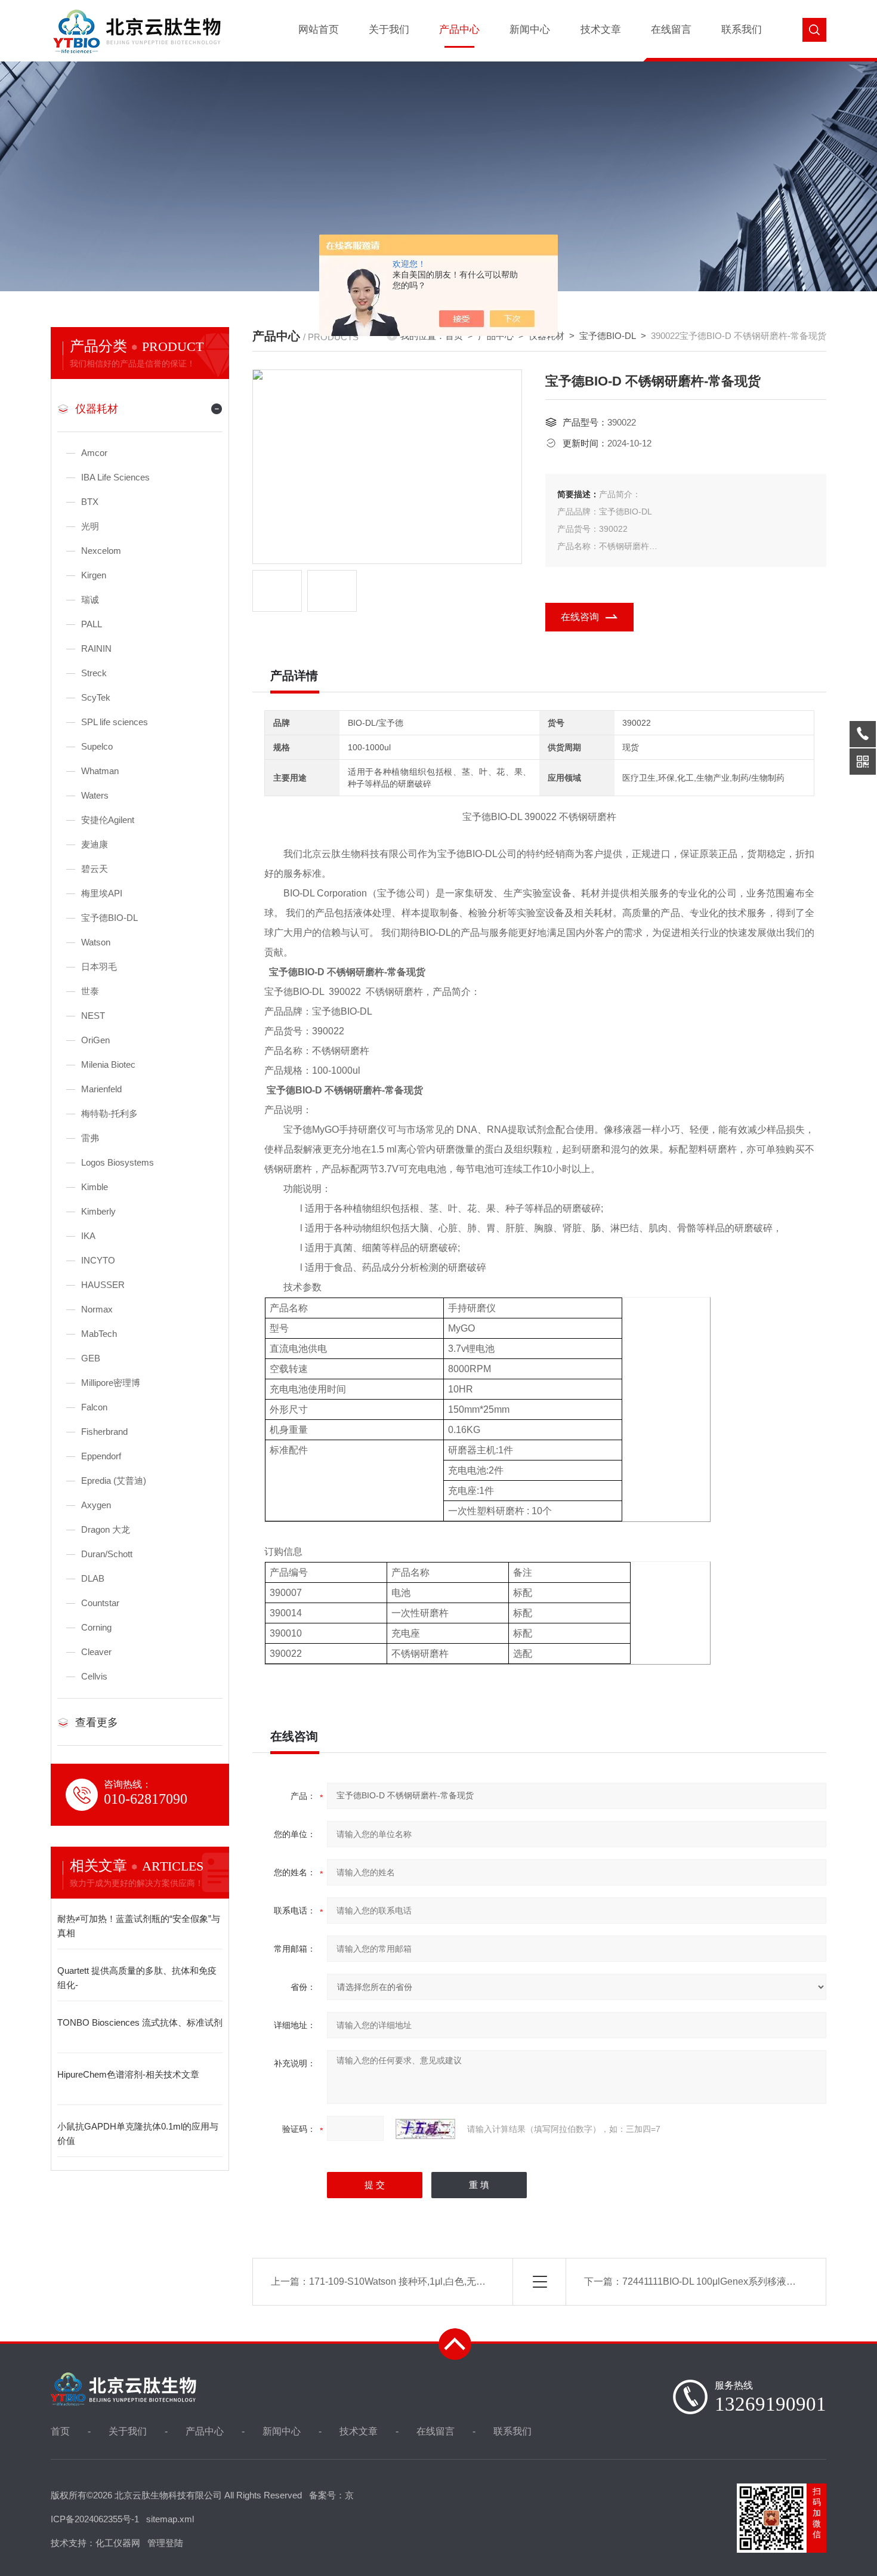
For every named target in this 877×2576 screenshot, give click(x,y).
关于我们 (389, 30)
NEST (93, 1016)
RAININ (96, 648)
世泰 (90, 991)
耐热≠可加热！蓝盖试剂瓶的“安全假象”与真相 (139, 1926)
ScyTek (96, 697)
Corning (96, 1627)
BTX (90, 502)
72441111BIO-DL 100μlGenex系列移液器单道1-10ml (733, 2281)
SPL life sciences (115, 722)
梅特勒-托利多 (109, 1113)
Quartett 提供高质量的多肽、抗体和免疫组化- (137, 1978)
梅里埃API (102, 893)
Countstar (100, 1603)
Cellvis (94, 1676)
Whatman (100, 771)
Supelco (97, 746)
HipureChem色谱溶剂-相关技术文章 (128, 2074)
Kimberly (98, 1211)
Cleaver (96, 1652)
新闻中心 (530, 30)
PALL (92, 624)
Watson (96, 942)
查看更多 (97, 1723)
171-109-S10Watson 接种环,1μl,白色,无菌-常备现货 (418, 2281)
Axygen (96, 1505)
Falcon (94, 1407)
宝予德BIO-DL (109, 918)
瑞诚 (90, 600)
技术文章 (601, 30)
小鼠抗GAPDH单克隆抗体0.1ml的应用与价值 (138, 2133)
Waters (95, 795)
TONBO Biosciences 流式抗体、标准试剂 (140, 2022)
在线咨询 (580, 617)
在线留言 (671, 30)
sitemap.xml (170, 2519)
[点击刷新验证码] (425, 2129)
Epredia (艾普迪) (114, 1480)
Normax (97, 1309)
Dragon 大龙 (106, 1529)
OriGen (95, 1040)
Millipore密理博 (111, 1383)
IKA (88, 1236)
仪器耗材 (97, 409)
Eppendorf (101, 1456)
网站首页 (319, 30)
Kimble (95, 1187)
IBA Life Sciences (115, 477)
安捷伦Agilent (108, 820)
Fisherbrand (104, 1432)
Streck (94, 673)
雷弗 (90, 1138)
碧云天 (95, 869)
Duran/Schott (107, 1554)
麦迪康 (95, 844)
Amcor (94, 453)
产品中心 (459, 30)
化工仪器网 (118, 2543)
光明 (90, 526)
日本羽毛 (99, 967)
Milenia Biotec (108, 1064)
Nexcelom (101, 551)
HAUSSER (103, 1285)
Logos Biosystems (118, 1162)
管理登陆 (165, 2543)
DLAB (93, 1578)
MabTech (99, 1334)
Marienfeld (101, 1089)
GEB (91, 1358)
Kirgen (94, 575)
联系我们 (742, 30)
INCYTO (98, 1260)
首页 (60, 2431)
